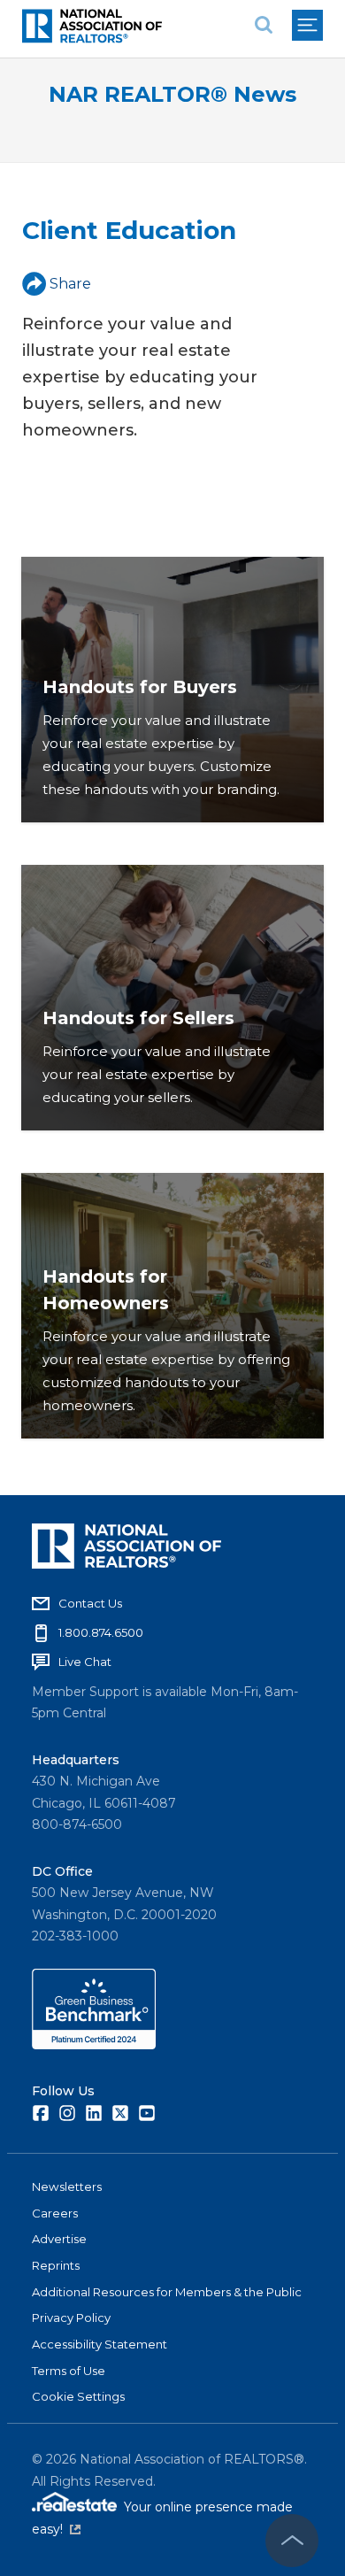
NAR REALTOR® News (172, 94)
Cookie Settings (78, 2396)
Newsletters (67, 2187)
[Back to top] (292, 2541)
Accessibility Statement (100, 2344)
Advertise (59, 2239)
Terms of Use (69, 2371)
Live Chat (85, 1662)
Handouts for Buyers (140, 687)
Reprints (56, 2265)
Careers (55, 2213)
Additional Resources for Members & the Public (167, 2292)
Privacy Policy (71, 2318)
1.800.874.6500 (101, 1632)
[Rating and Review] (94, 2045)
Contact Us (90, 1603)
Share (70, 284)
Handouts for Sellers (138, 1018)
